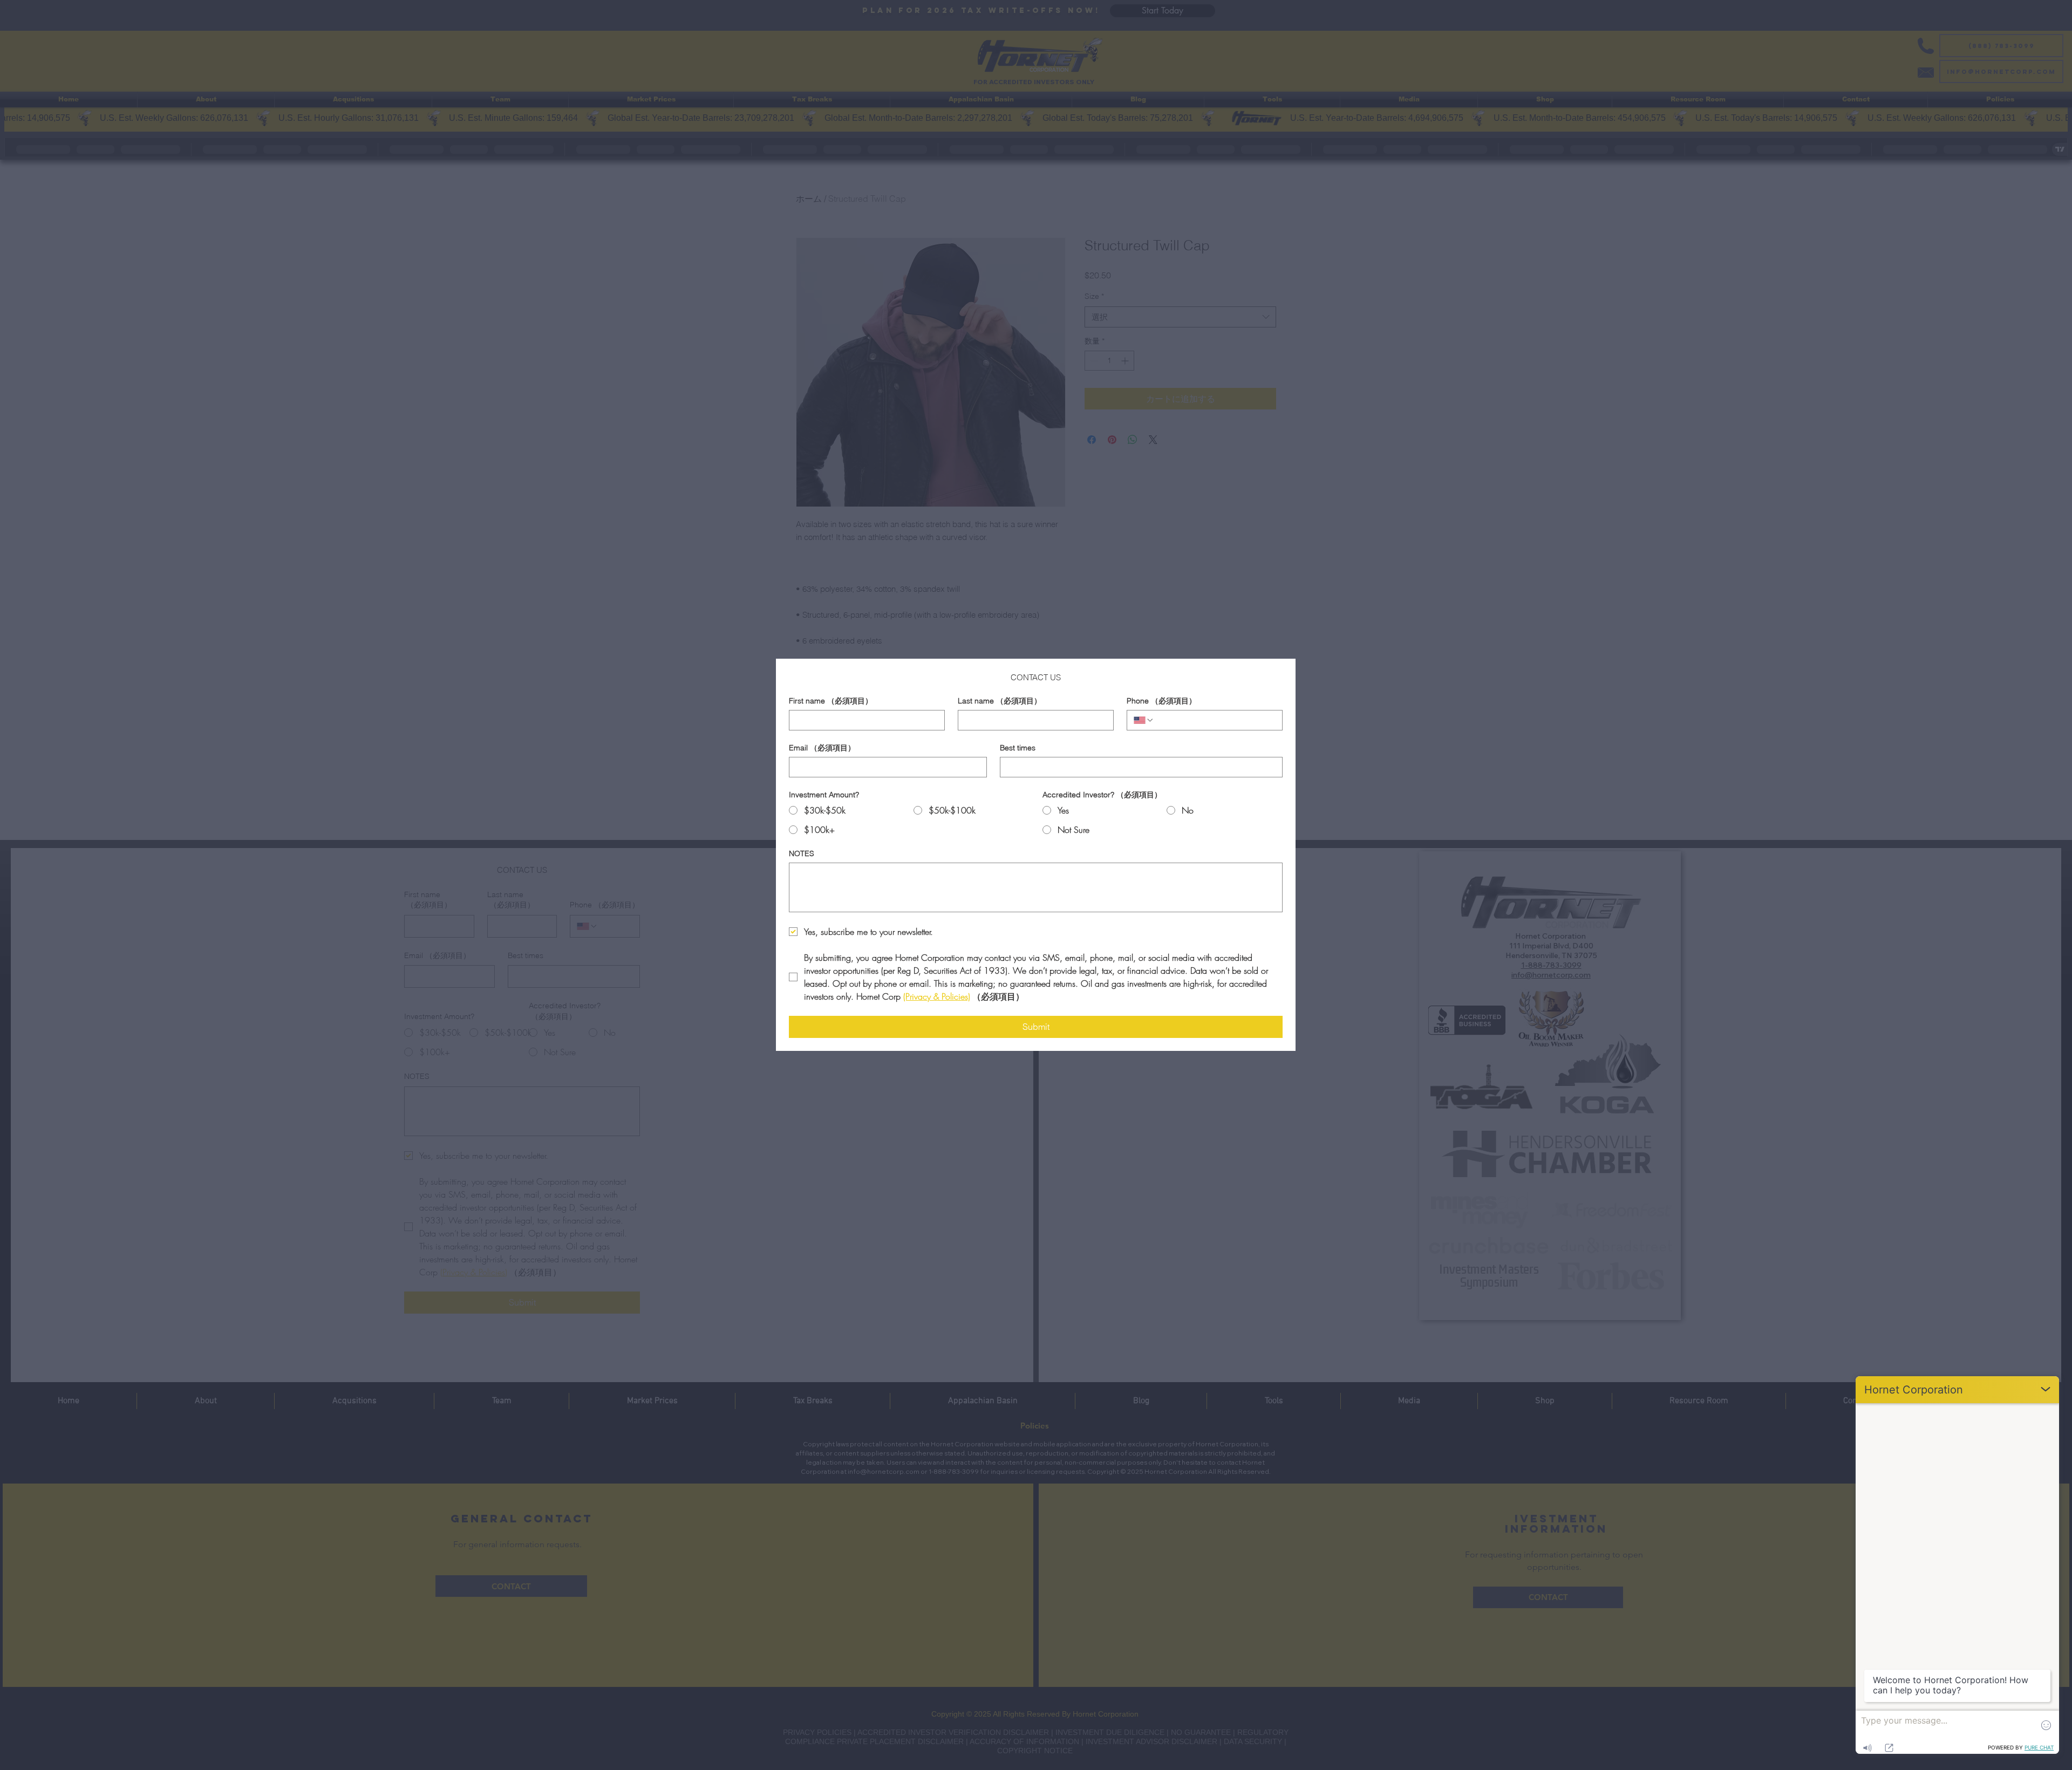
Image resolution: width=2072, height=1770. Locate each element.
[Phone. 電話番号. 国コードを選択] (1144, 720)
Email (822, 748)
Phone (1161, 701)
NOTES (802, 854)
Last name (1000, 701)
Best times (1018, 748)
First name (831, 701)
